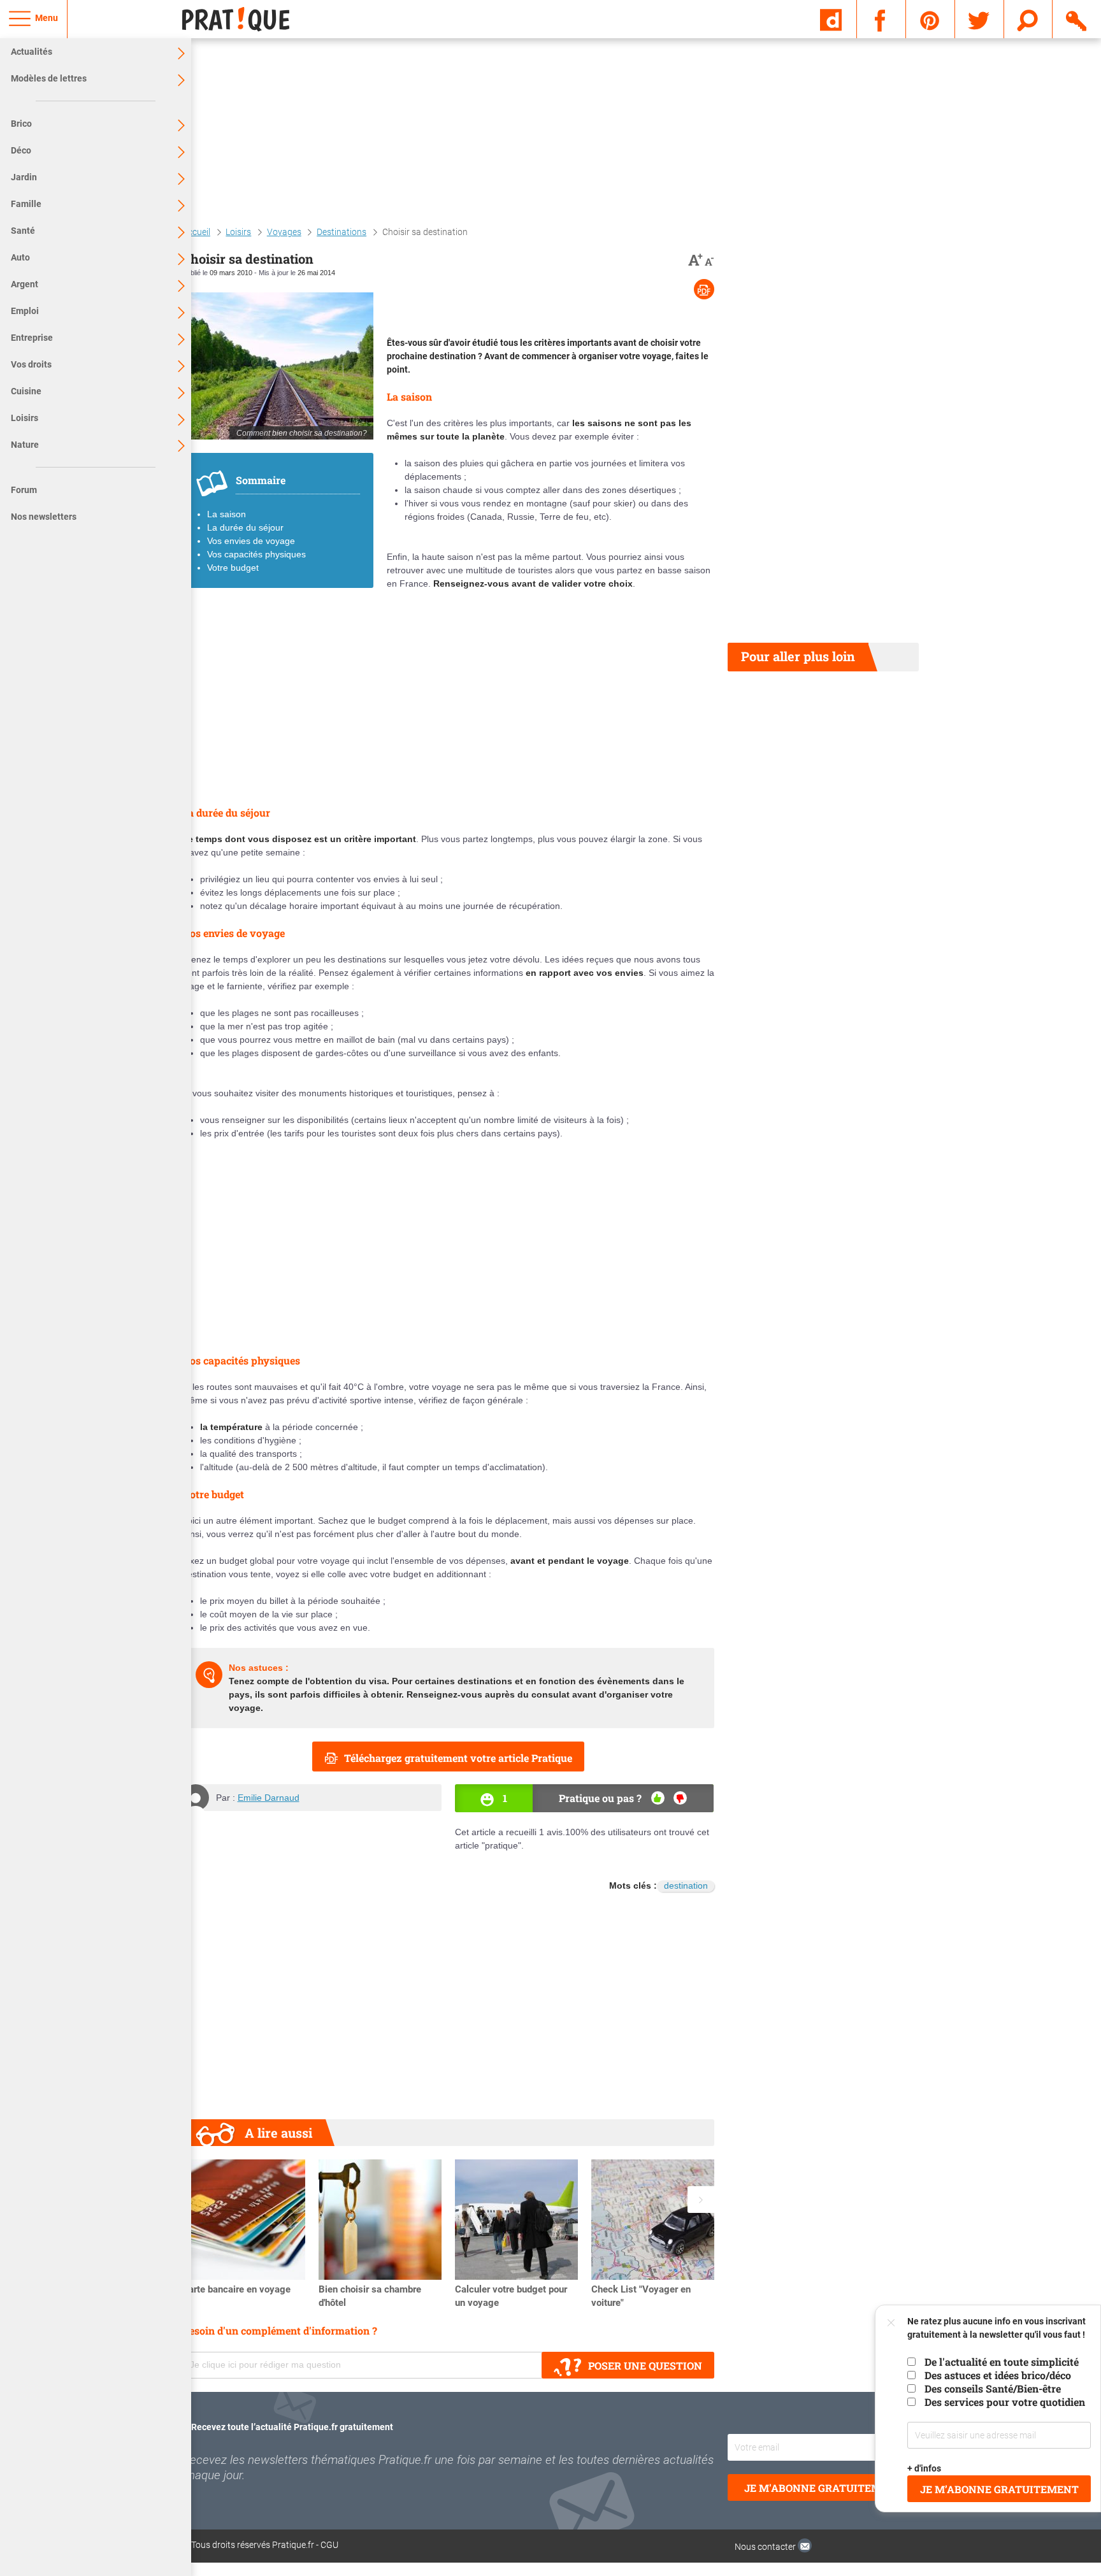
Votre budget (233, 568)
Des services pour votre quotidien (1005, 2402)
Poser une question (645, 2365)
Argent (25, 284)
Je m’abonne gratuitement (999, 2489)
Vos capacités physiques (256, 554)
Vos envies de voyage (251, 541)
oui (658, 1798)
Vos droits (31, 364)
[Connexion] (1077, 18)
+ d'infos (925, 2468)
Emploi (25, 311)
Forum (24, 490)
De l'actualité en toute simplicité (1002, 2362)
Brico (21, 124)
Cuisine (26, 391)
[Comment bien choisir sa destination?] (278, 366)
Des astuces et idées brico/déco (998, 2375)
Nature (25, 445)
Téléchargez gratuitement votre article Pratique (458, 1758)
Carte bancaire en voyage (236, 2289)
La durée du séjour (245, 527)
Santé (23, 231)
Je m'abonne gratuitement (824, 2488)
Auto (20, 257)
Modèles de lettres (49, 78)
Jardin (24, 177)
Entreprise (32, 338)
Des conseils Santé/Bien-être (993, 2388)
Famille (26, 204)
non (680, 1798)
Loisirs (25, 418)
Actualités (32, 52)
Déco (21, 150)
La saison (227, 514)
